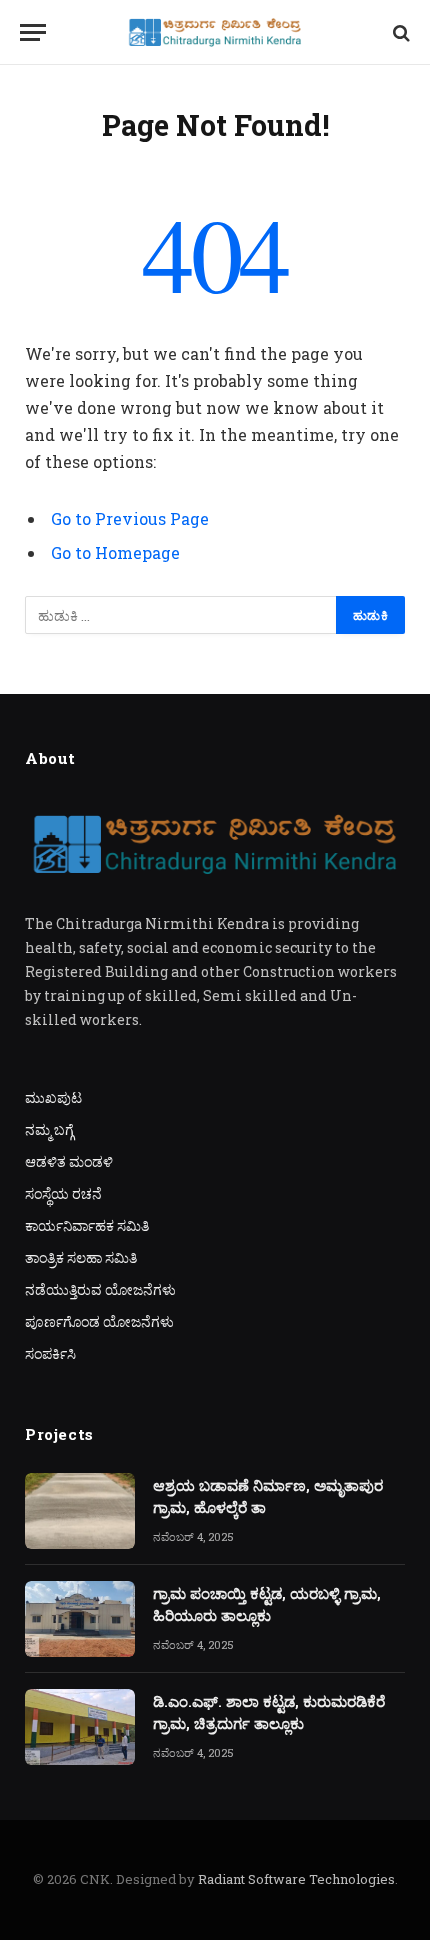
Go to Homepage (115, 552)
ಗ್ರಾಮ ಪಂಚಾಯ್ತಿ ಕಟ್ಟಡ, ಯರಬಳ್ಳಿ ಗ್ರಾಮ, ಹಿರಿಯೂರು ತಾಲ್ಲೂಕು (267, 1603)
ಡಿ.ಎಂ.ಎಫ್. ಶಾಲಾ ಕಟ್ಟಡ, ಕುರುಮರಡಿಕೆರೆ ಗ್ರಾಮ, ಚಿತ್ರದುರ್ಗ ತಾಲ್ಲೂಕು (269, 1711)
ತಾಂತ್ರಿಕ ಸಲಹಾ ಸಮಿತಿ (81, 1257)
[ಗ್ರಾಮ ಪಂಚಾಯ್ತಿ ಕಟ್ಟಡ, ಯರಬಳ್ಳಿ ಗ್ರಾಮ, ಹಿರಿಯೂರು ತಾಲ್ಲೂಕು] (80, 1619)
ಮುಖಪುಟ (53, 1097)
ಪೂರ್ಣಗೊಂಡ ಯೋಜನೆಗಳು (99, 1321)
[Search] (399, 32)
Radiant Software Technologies (296, 1879)
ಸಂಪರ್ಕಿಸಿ (50, 1353)
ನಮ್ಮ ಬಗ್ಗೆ (49, 1129)
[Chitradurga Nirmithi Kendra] (215, 32)
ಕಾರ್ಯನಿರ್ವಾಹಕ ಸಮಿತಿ (87, 1225)
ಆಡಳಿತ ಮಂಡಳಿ (69, 1161)
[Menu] (33, 32)
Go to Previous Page (130, 518)
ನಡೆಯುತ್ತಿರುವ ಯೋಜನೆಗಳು (100, 1289)
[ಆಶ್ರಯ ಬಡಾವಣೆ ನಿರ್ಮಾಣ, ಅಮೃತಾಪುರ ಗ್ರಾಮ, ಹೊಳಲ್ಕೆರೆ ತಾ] (80, 1511)
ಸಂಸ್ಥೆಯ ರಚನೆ (63, 1193)
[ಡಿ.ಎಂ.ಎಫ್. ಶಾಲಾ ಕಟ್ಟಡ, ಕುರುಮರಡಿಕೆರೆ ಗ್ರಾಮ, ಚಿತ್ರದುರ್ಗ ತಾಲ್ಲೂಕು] (80, 1727)
